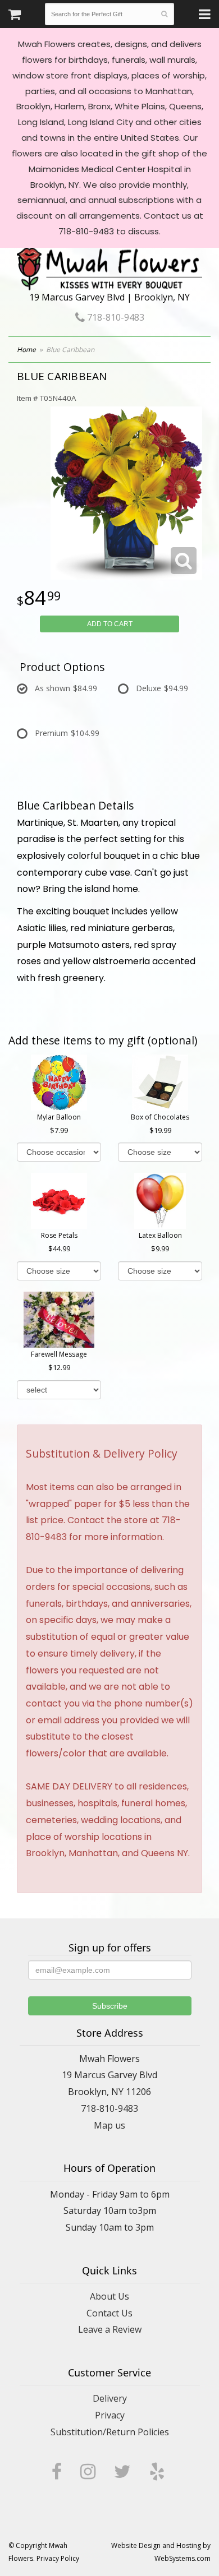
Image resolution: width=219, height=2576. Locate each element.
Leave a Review (110, 2329)
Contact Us (109, 2313)
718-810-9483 (115, 317)
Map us (109, 2125)
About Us (109, 2296)
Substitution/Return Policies (110, 2432)
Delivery (110, 2398)
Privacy (110, 2415)
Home (26, 350)
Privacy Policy (58, 2558)
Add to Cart (110, 624)
